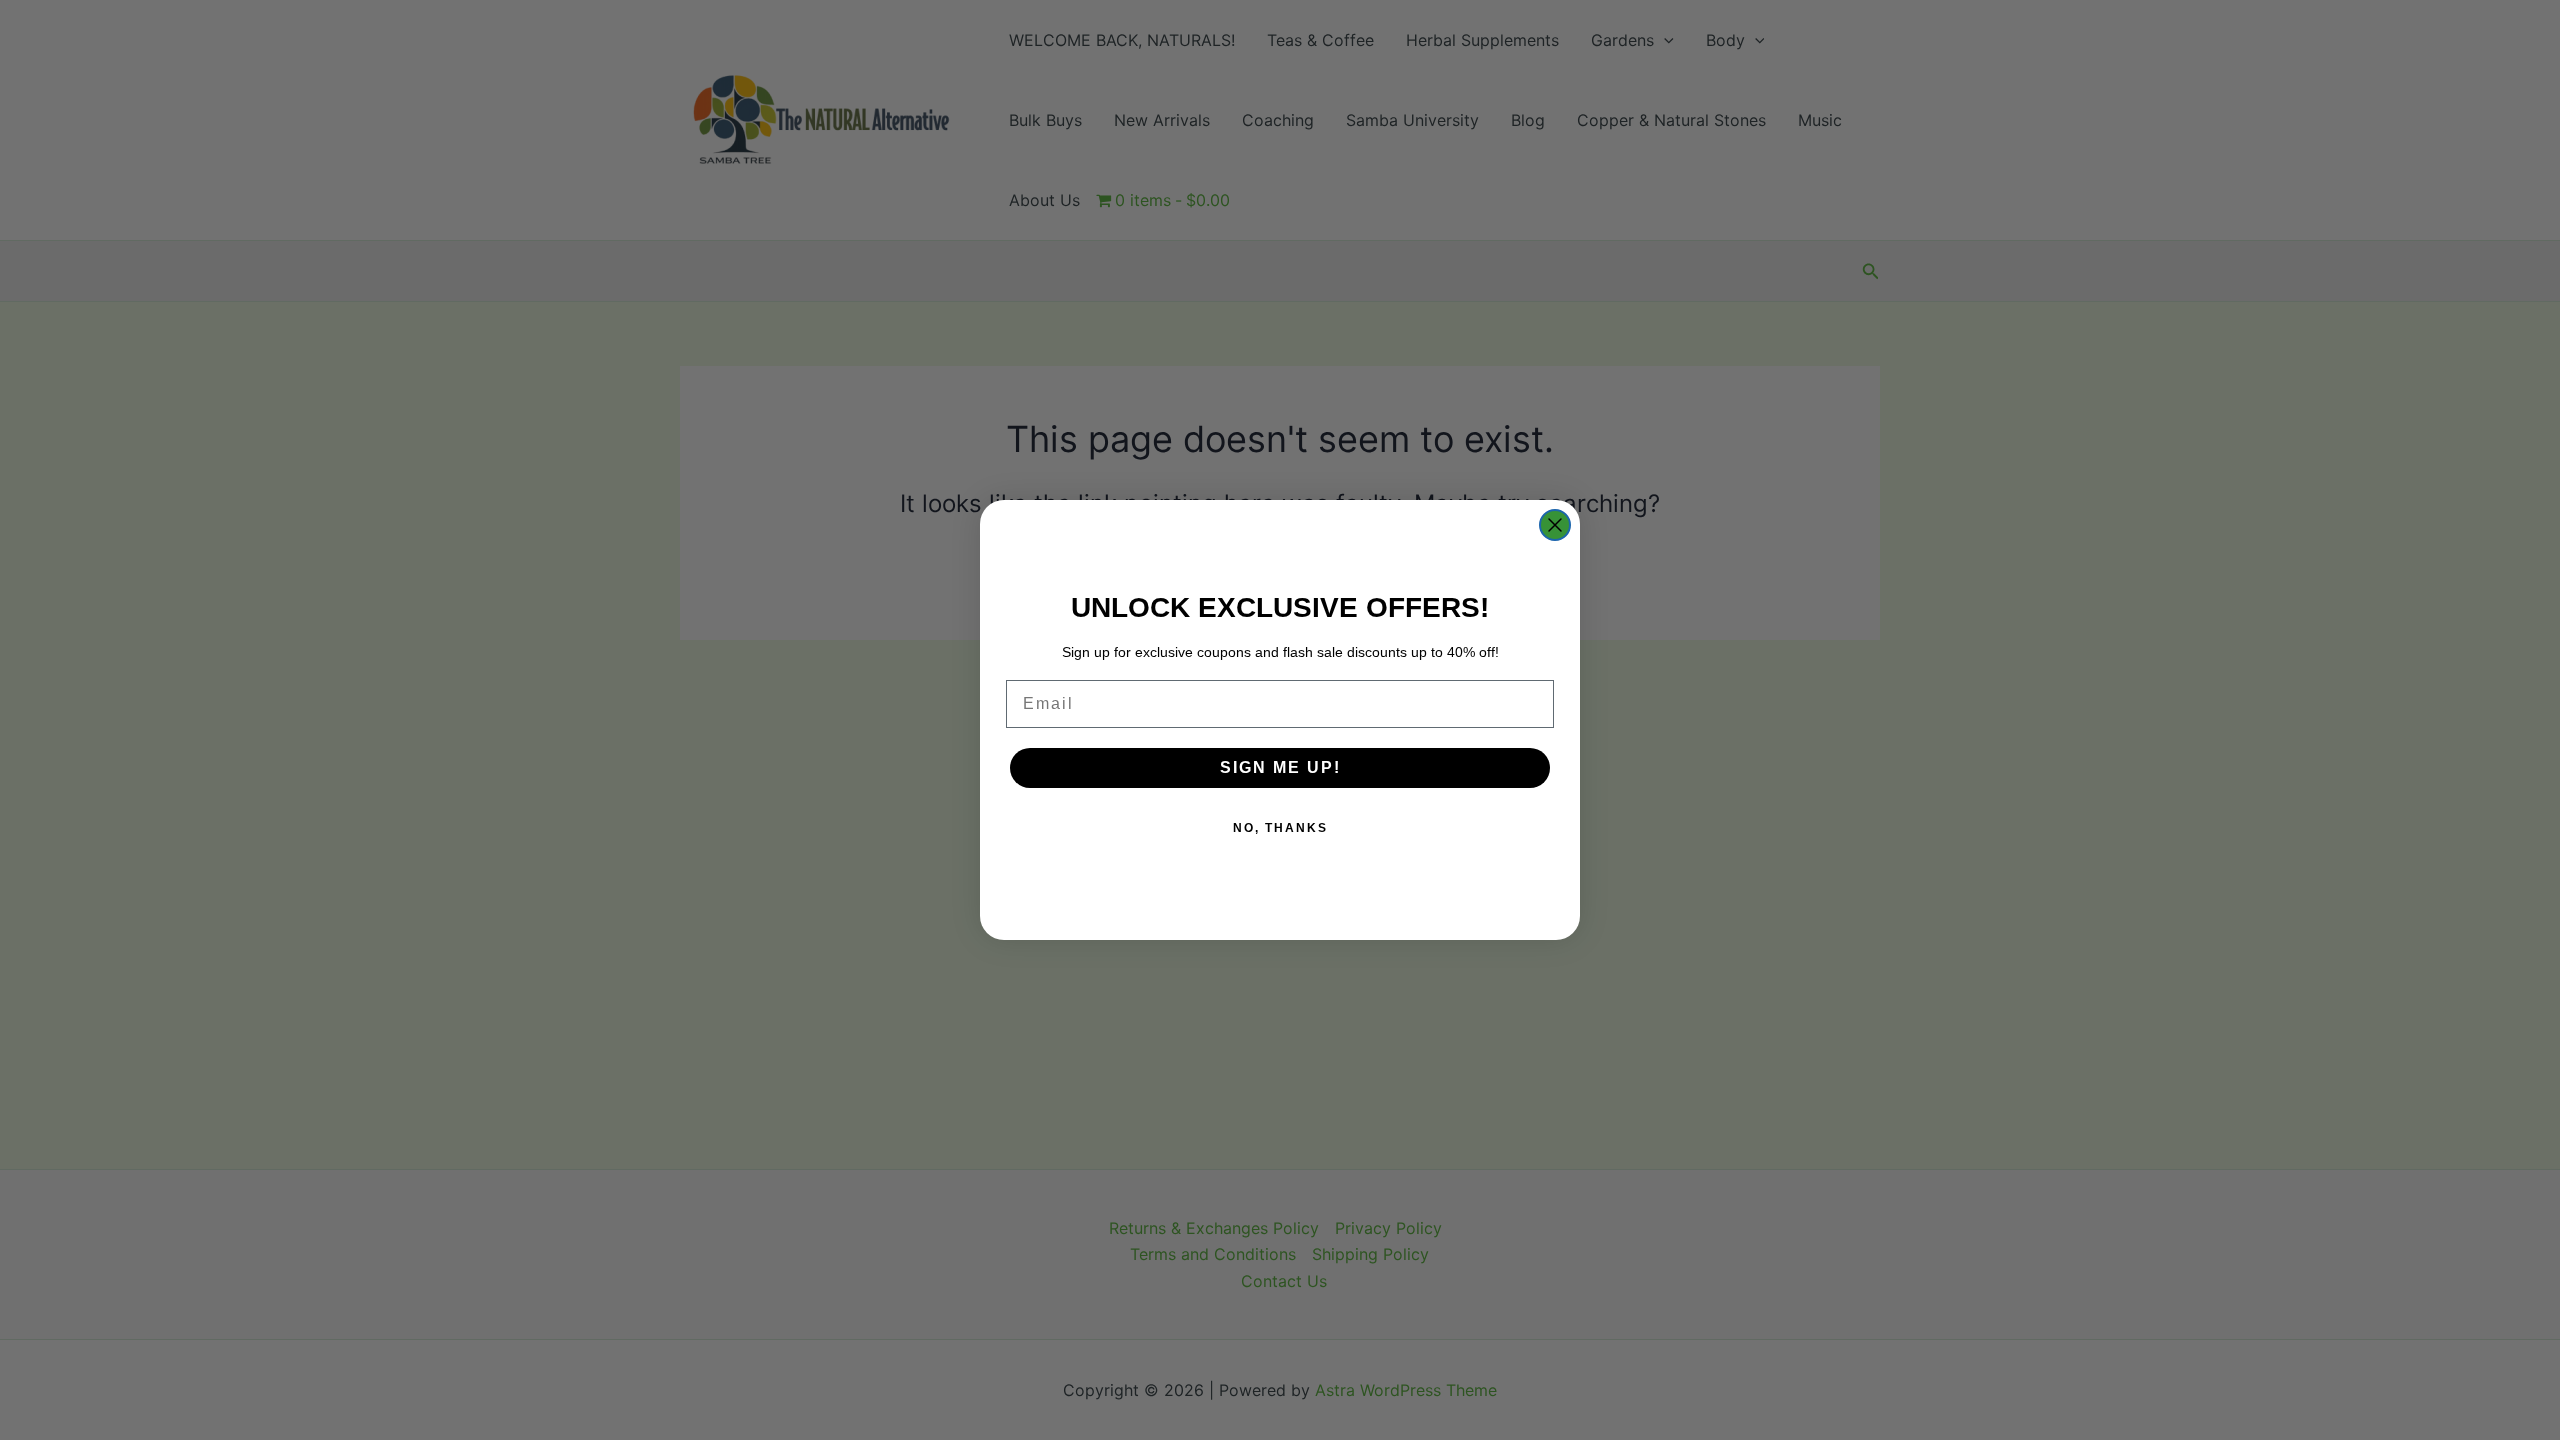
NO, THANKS (1280, 828)
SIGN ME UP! (1280, 767)
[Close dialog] (1555, 525)
